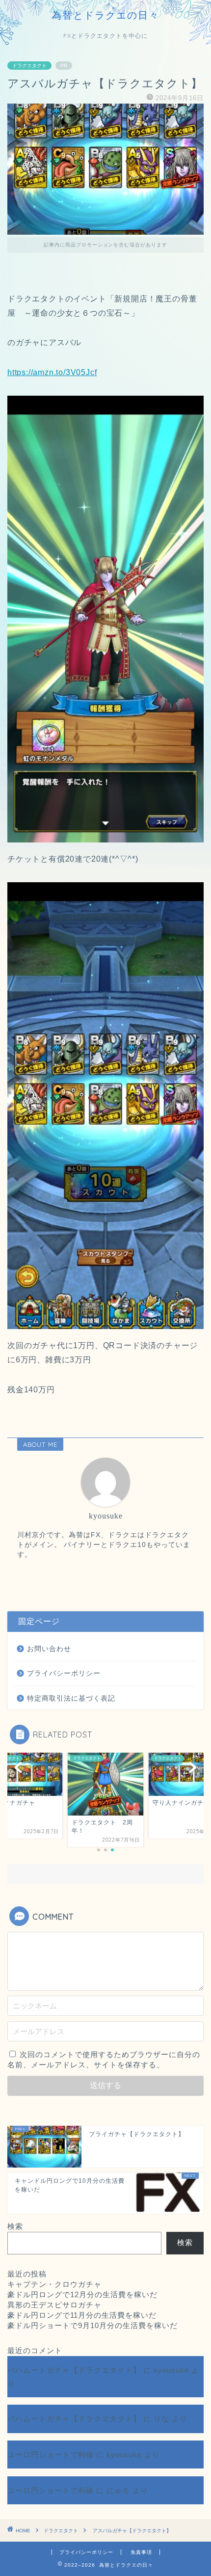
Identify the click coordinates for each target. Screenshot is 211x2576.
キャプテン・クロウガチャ (54, 2284)
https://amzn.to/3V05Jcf (52, 372)
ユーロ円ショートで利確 (51, 2454)
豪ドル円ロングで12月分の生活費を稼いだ (82, 2294)
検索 (15, 2226)
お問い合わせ (49, 1649)
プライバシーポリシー (64, 1673)
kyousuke (171, 2370)
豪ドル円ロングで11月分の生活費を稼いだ (82, 2315)
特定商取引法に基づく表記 (71, 1698)
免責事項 (141, 2552)
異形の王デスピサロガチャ (54, 2305)
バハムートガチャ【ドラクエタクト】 (74, 2370)
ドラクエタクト (29, 66)
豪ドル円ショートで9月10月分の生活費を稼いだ (92, 2325)
